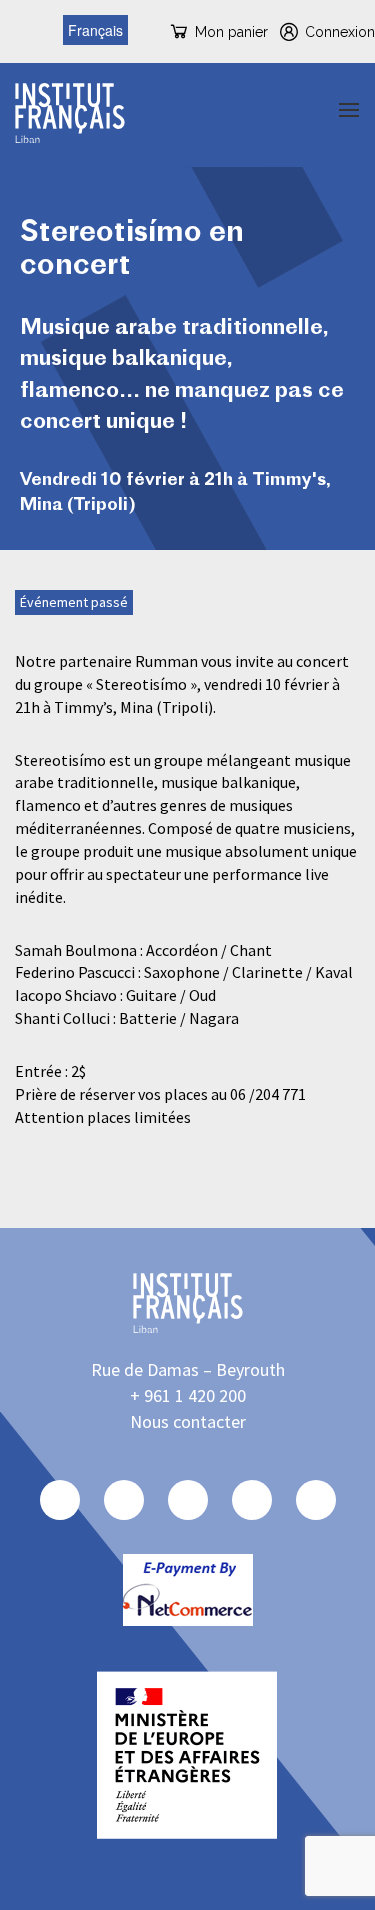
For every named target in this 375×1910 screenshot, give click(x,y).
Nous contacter (188, 1421)
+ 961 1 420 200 (188, 1395)
